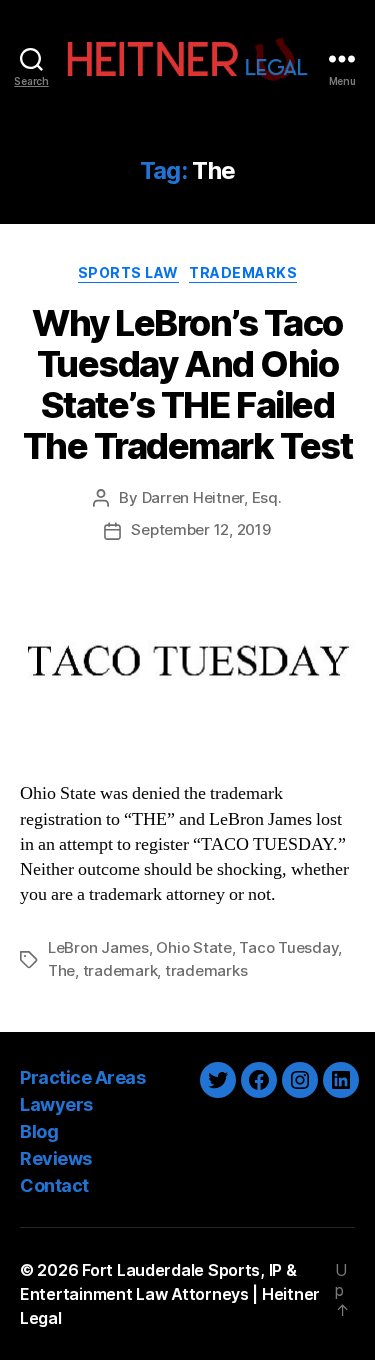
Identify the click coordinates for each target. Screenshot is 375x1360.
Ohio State (193, 947)
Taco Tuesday (288, 947)
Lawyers (56, 1104)
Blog (39, 1131)
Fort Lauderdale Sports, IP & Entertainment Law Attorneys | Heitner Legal (170, 1294)
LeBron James (98, 947)
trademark (120, 970)
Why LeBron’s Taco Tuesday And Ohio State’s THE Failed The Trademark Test (187, 384)
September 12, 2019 (200, 529)
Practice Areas (82, 1077)
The (61, 970)
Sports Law (128, 272)
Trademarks (243, 272)
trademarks (206, 970)
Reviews (56, 1158)
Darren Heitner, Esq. (212, 497)
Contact (54, 1185)
